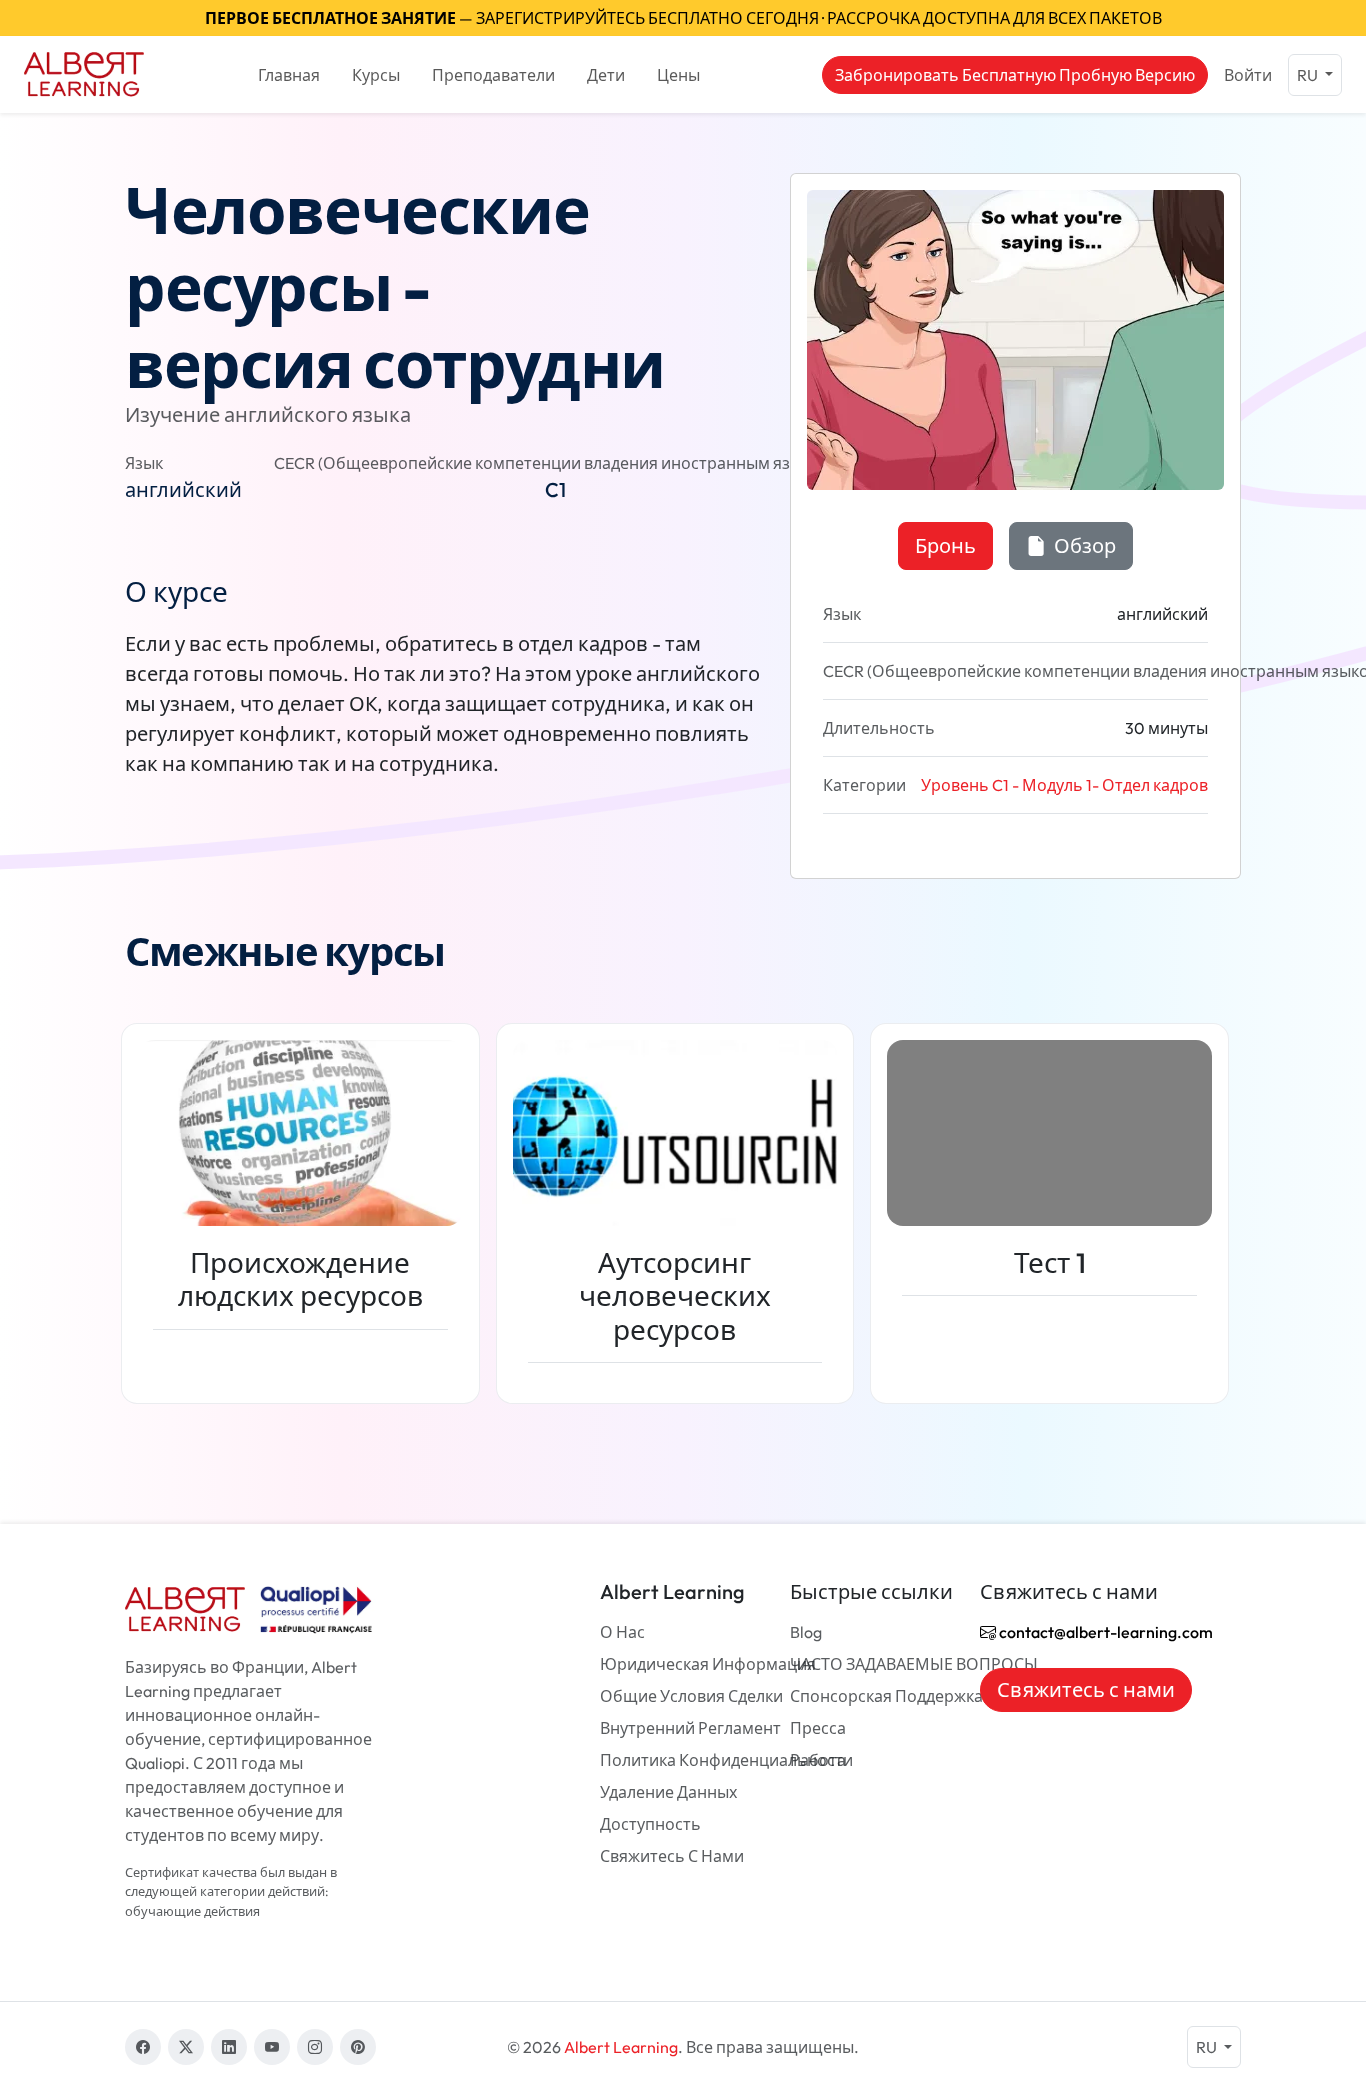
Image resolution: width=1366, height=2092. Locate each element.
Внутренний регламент (690, 1728)
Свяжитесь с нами (672, 1856)
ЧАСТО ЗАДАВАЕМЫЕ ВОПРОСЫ (914, 1664)
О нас (622, 1632)
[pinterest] (358, 2047)
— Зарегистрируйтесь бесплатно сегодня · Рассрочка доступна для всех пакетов (683, 18)
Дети (606, 75)
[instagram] (315, 2047)
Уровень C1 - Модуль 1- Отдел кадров (1064, 785)
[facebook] (143, 2047)
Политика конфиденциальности (726, 1760)
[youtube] (272, 2047)
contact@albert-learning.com (1104, 1632)
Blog (806, 1632)
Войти (1248, 75)
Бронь (945, 545)
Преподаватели (493, 75)
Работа (818, 1760)
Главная (289, 75)
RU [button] (1309, 75)
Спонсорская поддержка (886, 1696)
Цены (678, 75)
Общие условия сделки (691, 1696)
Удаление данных (668, 1792)
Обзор (1083, 545)
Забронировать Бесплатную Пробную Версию (1015, 75)
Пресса (818, 1728)
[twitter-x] (186, 2047)
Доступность (650, 1824)
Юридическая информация (708, 1664)
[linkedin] (229, 2047)
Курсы (376, 75)
